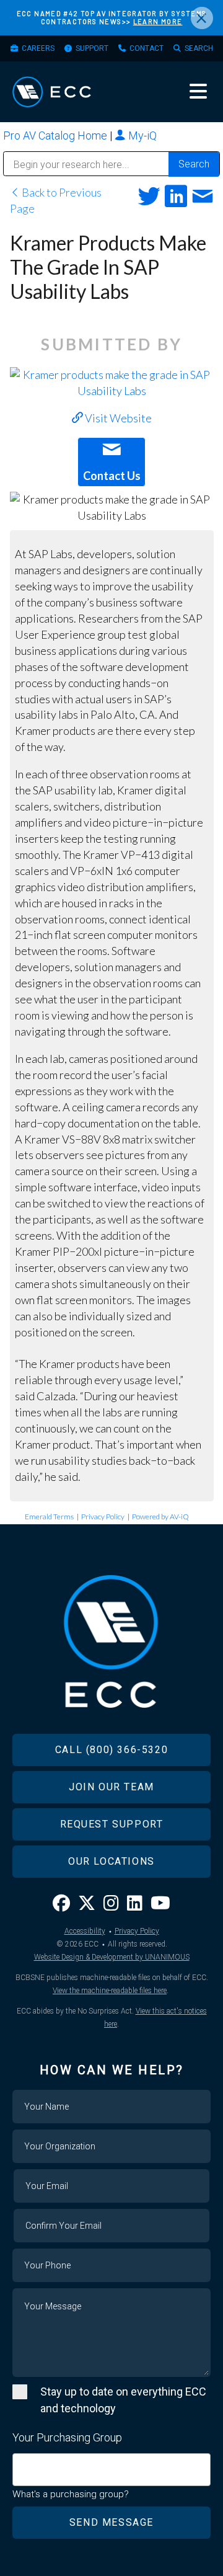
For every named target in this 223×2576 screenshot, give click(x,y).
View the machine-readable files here (110, 1991)
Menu (198, 91)
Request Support (112, 1824)
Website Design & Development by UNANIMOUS (112, 1957)
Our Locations (111, 1861)
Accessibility (85, 1931)
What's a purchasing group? (71, 2494)
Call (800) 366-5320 (111, 1750)
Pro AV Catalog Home (56, 135)
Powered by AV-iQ (160, 1517)
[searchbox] (20, 2463)
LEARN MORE (158, 21)
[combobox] (111, 2470)
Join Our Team (111, 1787)
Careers (38, 48)
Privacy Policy (103, 1517)
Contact (146, 48)
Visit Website (117, 418)
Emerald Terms (49, 1517)
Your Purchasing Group (67, 2437)
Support (92, 48)
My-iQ (141, 135)
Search (199, 48)
